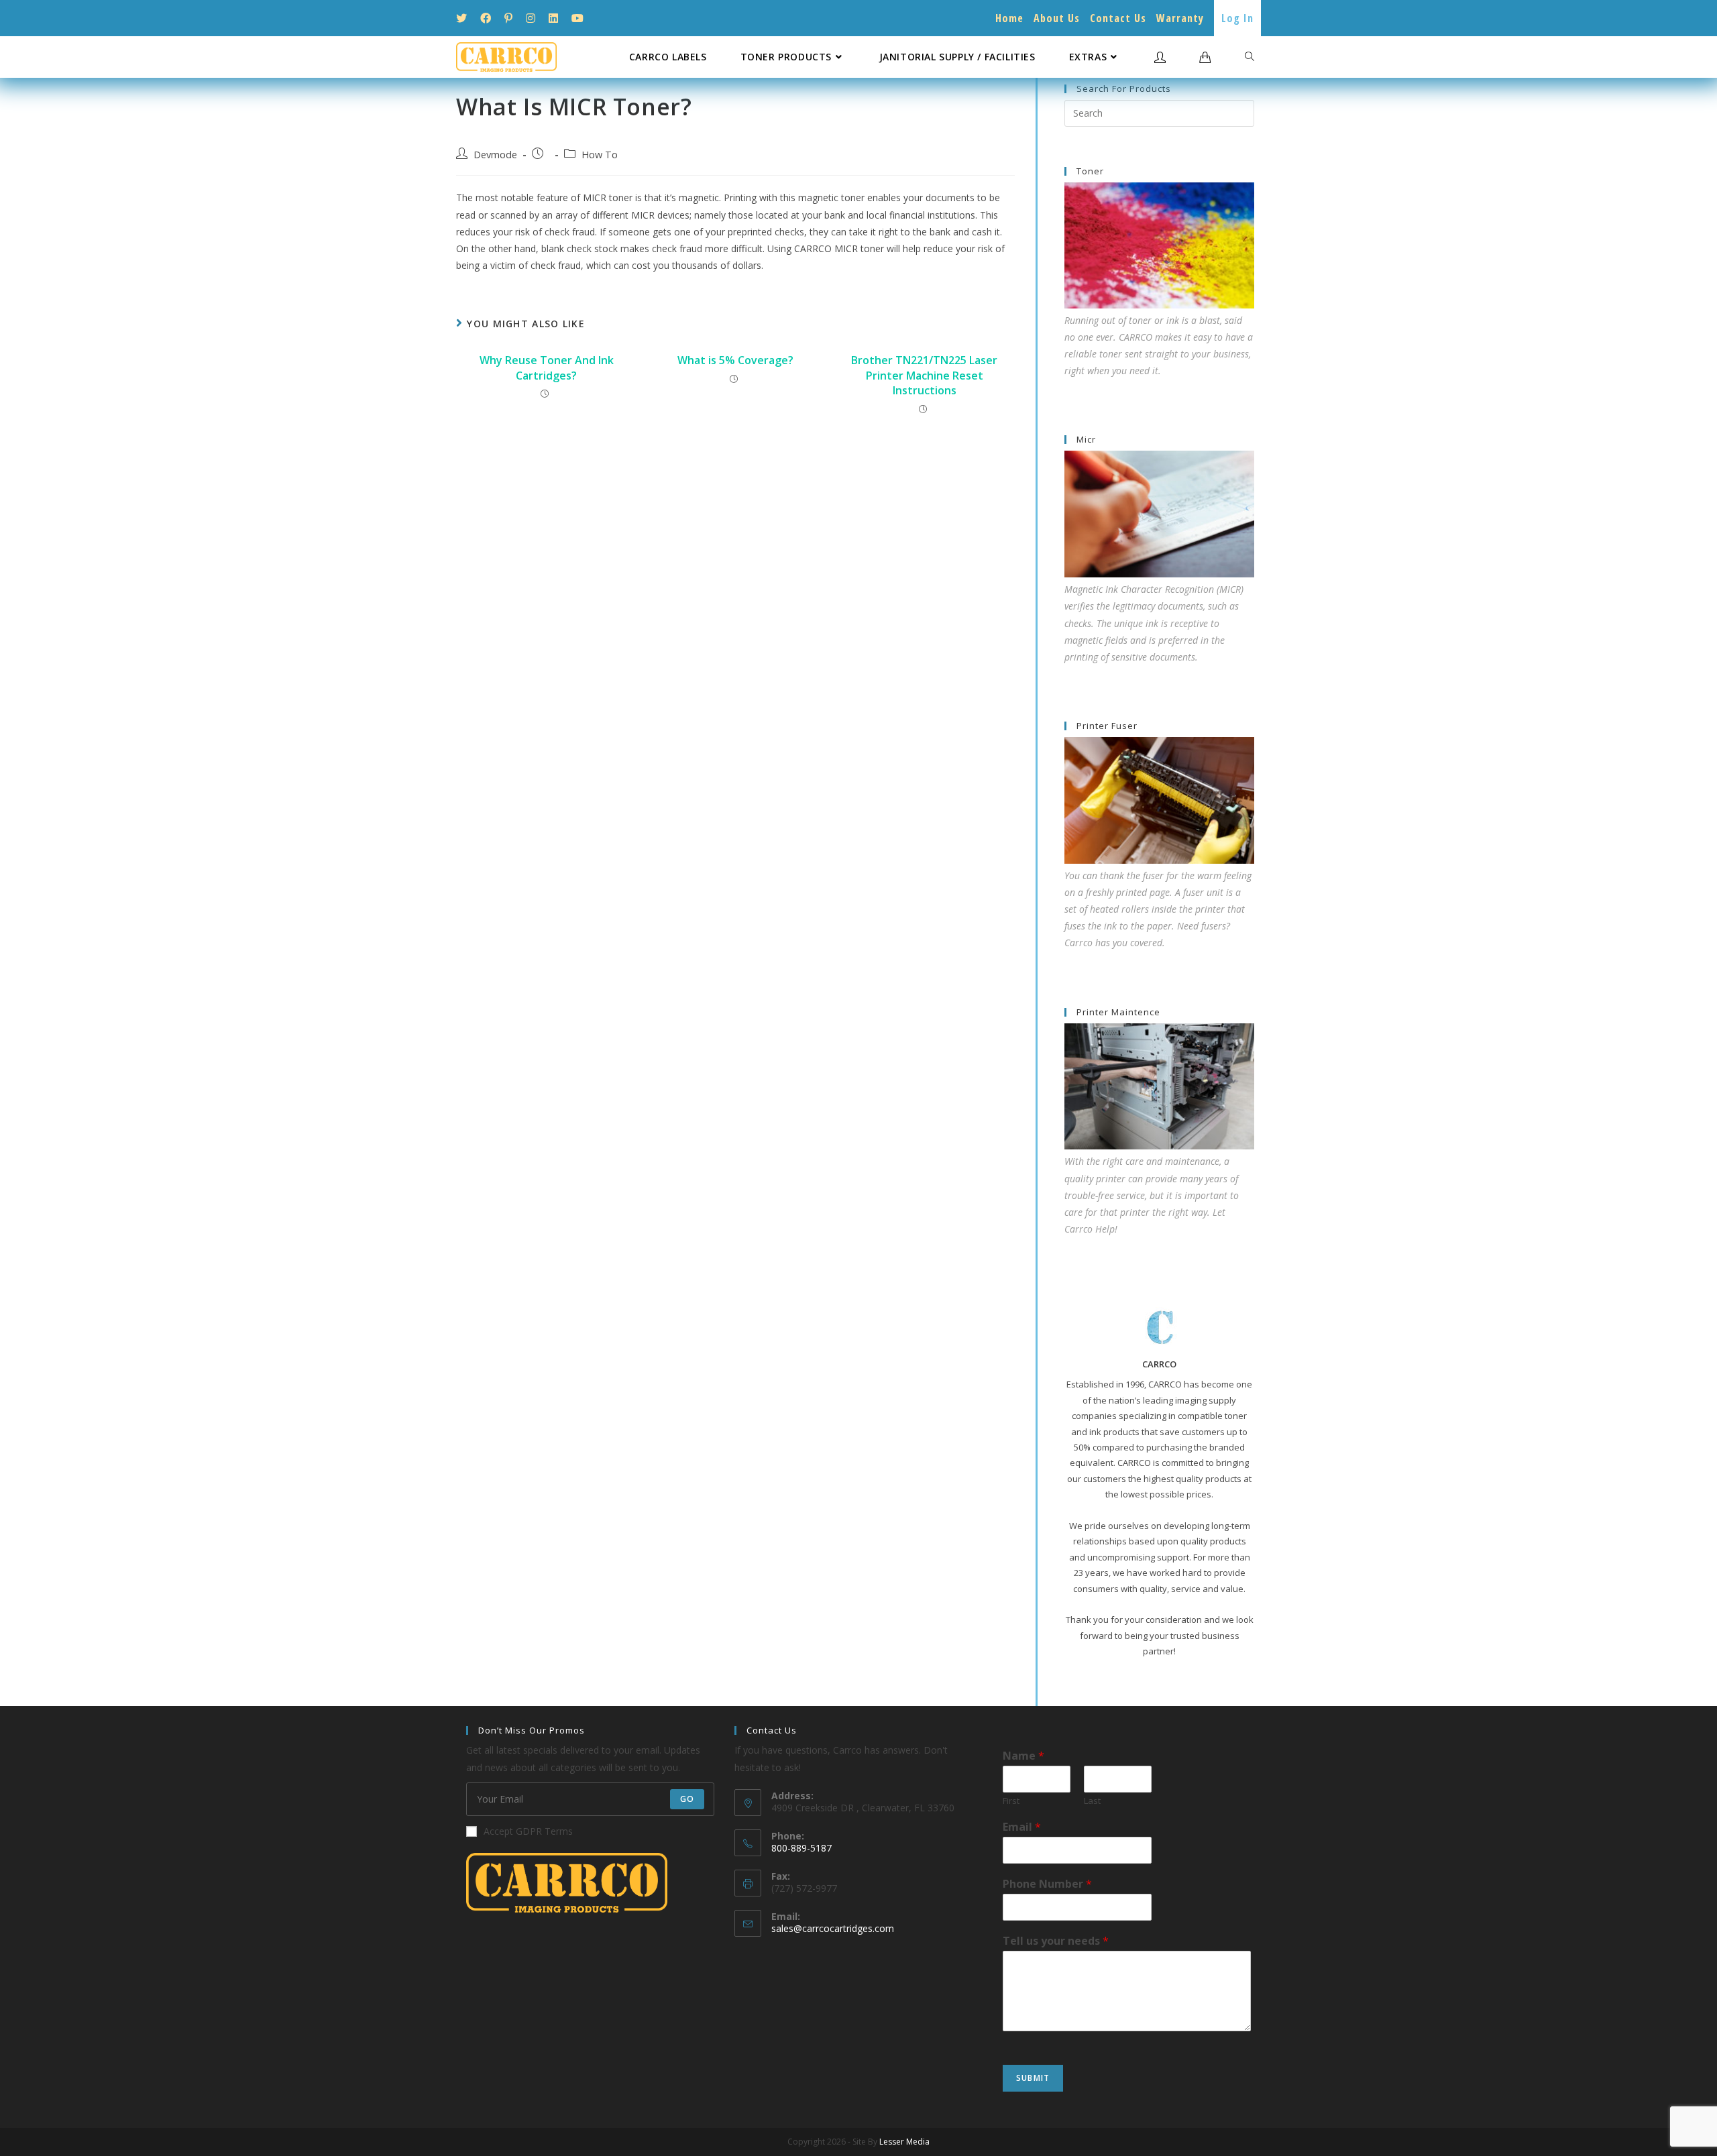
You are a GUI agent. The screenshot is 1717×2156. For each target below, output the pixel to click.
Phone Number (1047, 1884)
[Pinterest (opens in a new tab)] (508, 18)
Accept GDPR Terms (528, 1831)
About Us (1057, 18)
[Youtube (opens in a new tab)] (577, 18)
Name (1023, 1756)
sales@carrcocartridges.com (833, 1928)
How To (600, 155)
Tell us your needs (1056, 1941)
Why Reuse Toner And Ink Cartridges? (547, 367)
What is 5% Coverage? (735, 360)
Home (1009, 18)
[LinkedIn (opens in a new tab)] (553, 18)
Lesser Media (904, 2142)
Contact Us (1118, 18)
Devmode (495, 155)
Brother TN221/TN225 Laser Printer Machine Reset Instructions (924, 375)
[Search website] (1250, 57)
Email (1022, 1827)
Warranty (1180, 18)
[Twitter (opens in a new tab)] (465, 18)
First (1011, 1801)
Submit (1033, 2078)
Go (687, 1799)
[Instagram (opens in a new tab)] (531, 18)
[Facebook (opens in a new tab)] (486, 18)
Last (1092, 1801)
